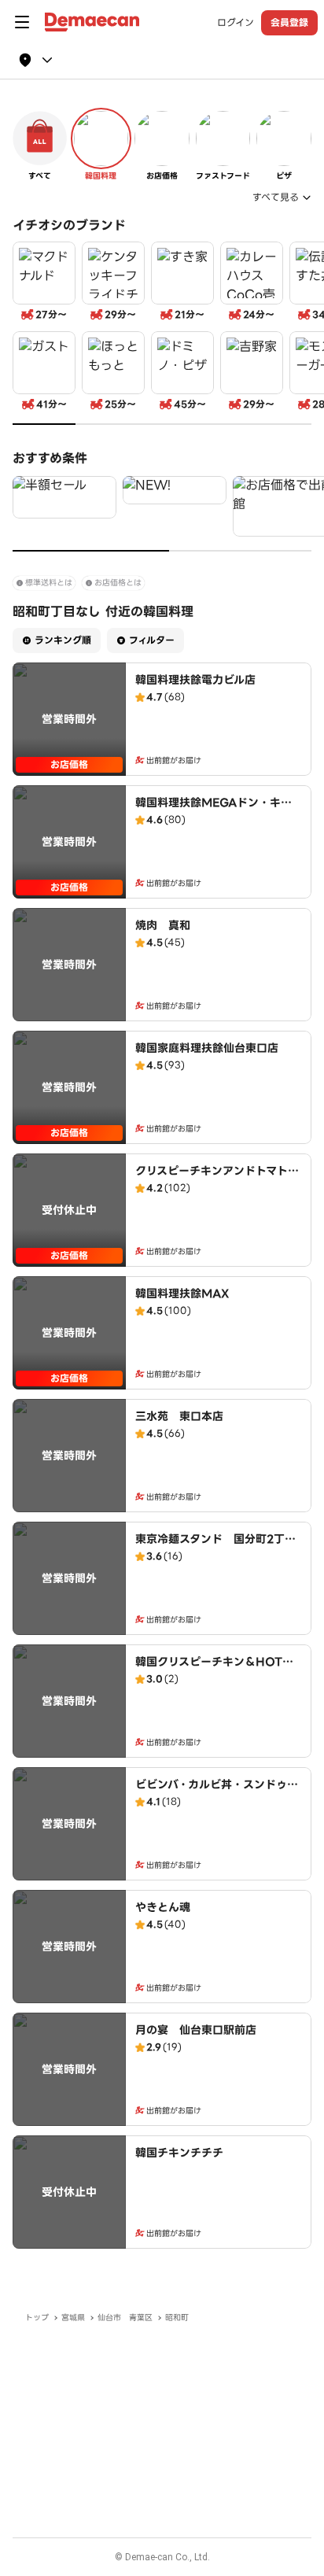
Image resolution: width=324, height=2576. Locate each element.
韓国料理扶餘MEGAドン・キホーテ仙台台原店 (214, 810)
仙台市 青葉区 (125, 2318)
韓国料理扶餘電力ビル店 (195, 680)
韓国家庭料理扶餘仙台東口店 (207, 1048)
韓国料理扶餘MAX (182, 1294)
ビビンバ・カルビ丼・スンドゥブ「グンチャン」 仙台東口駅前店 (217, 1792)
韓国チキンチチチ (179, 2153)
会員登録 (289, 22)
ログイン (236, 23)
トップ (37, 2318)
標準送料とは (49, 583)
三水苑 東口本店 (179, 1416)
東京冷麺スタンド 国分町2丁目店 (215, 1547)
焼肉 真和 (163, 925)
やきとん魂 (163, 1907)
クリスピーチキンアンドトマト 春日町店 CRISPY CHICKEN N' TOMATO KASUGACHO (217, 1187)
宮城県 (73, 2318)
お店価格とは (118, 583)
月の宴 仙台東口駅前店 (196, 2030)
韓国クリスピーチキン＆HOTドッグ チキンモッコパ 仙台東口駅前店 (218, 1677)
